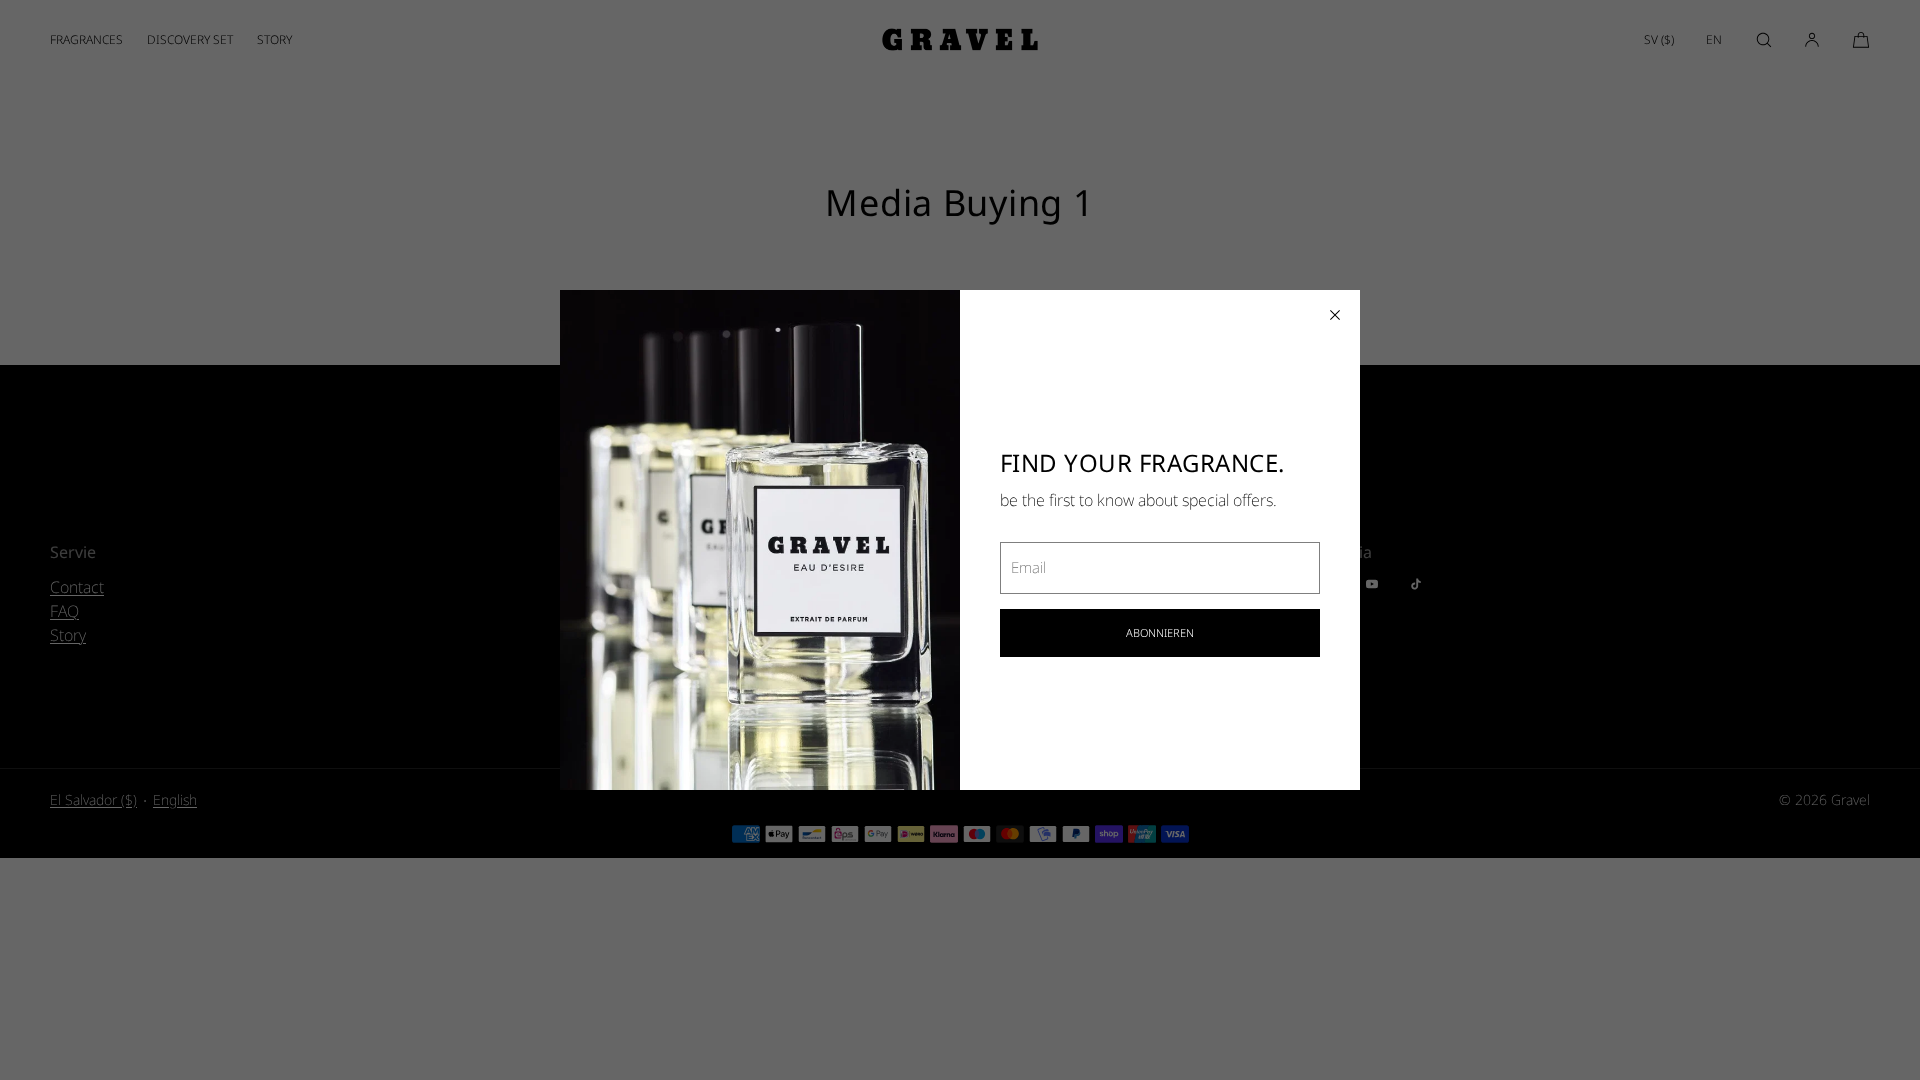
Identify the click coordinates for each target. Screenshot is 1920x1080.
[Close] (1335, 315)
